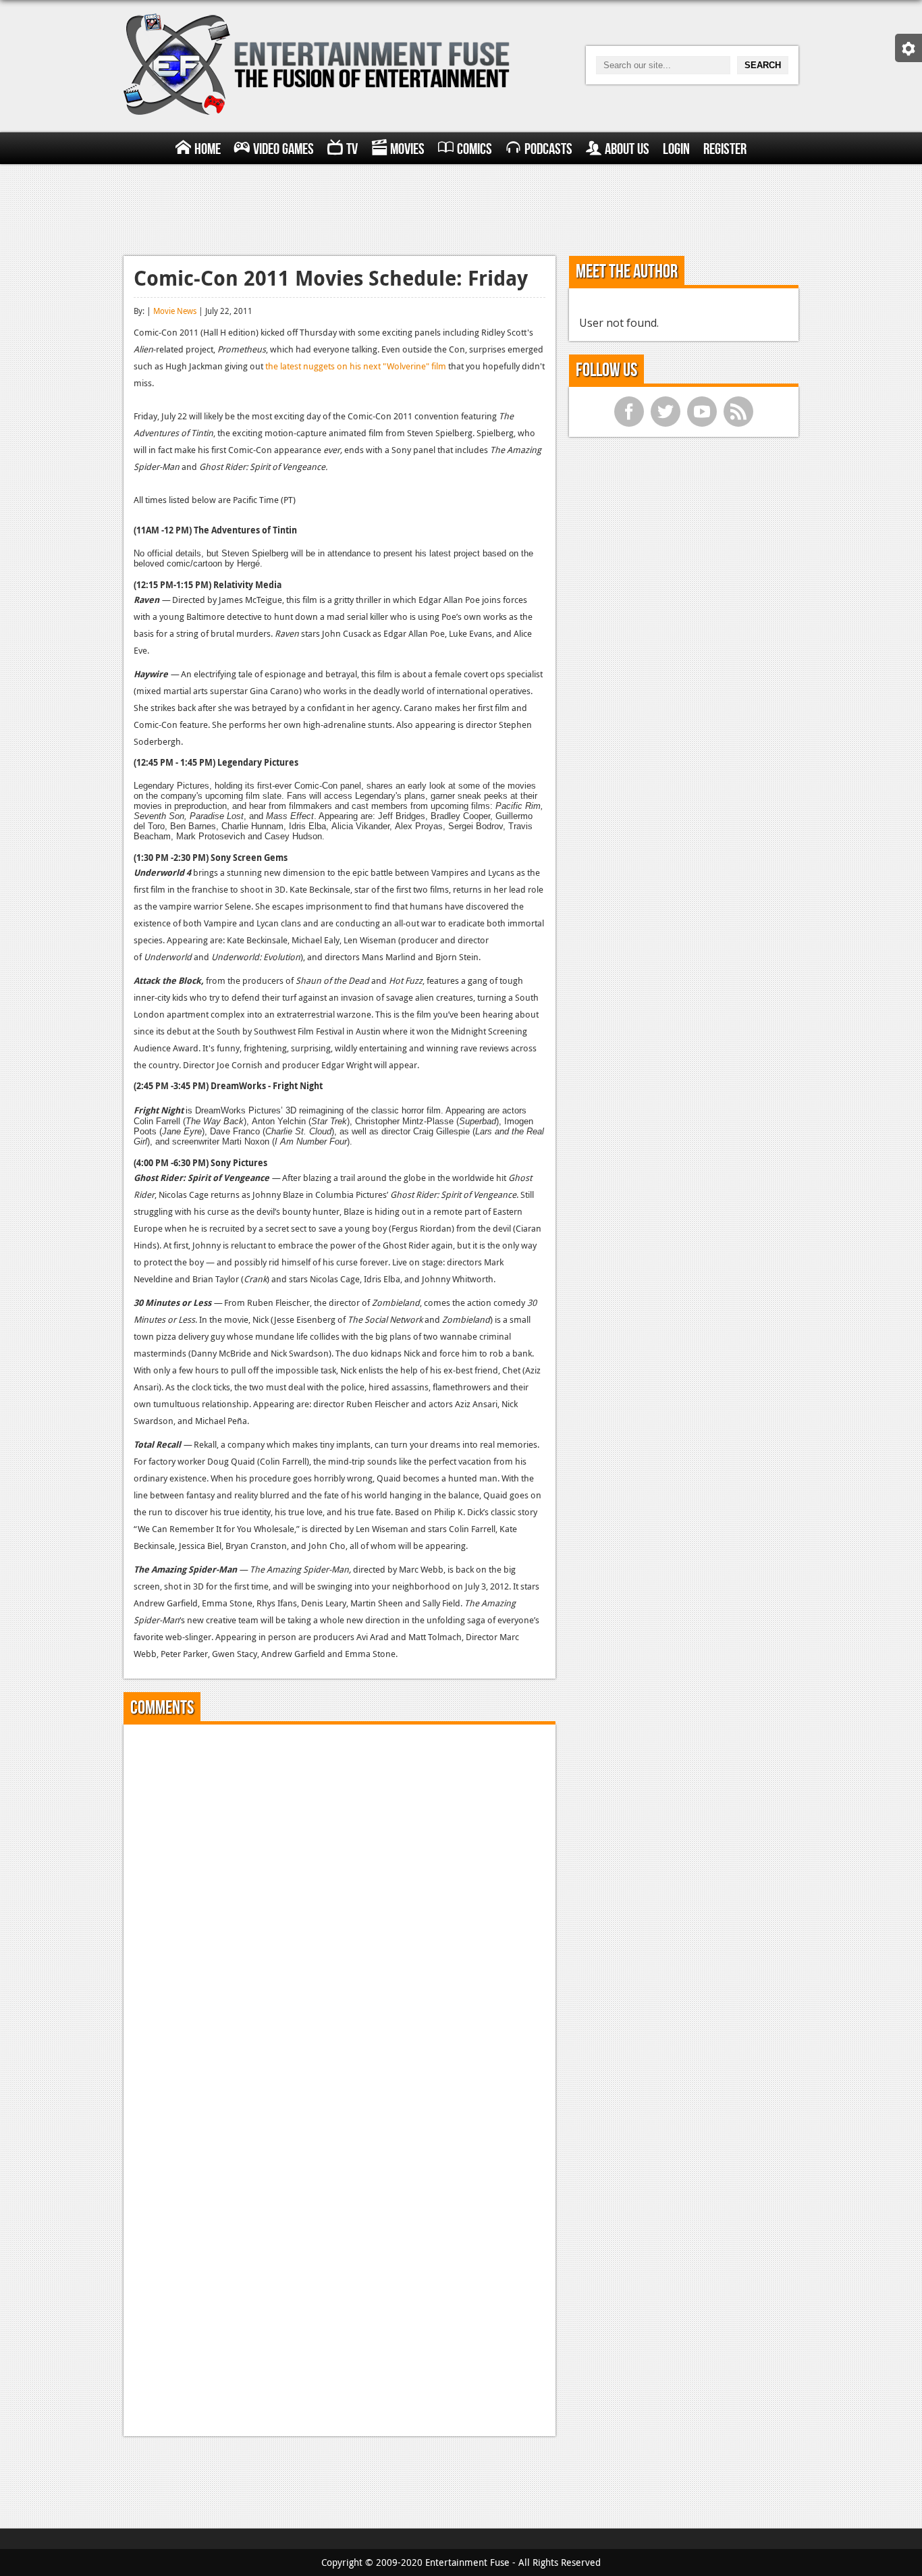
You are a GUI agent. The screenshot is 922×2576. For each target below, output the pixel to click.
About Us (627, 149)
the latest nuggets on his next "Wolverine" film (356, 366)
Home (208, 149)
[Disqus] (340, 1903)
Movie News (175, 311)
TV (352, 149)
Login (676, 149)
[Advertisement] (461, 208)
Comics (474, 149)
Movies (407, 149)
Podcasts (548, 149)
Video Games (283, 149)
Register (725, 149)
